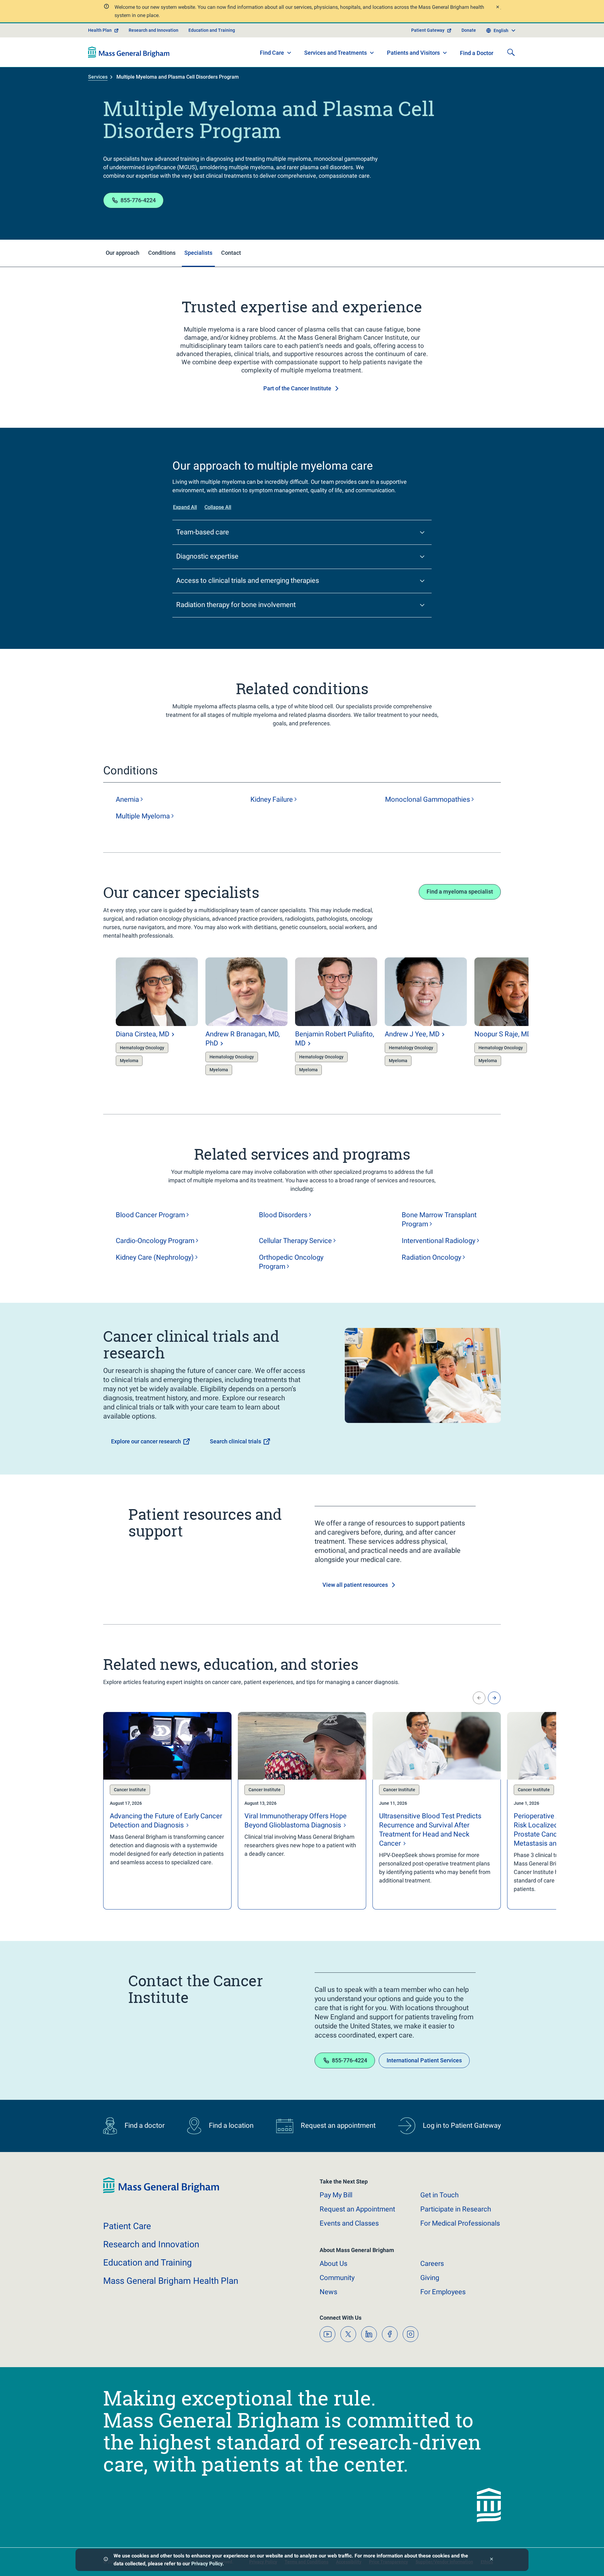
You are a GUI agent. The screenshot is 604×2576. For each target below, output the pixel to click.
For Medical (460, 2223)
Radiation (431, 1257)
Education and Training (212, 30)
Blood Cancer (150, 1215)
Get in (439, 2195)
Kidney (272, 799)
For (443, 2292)
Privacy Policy (207, 2564)
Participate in (456, 2209)
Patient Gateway (428, 30)
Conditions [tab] (162, 253)
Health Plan (100, 30)
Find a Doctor (477, 53)
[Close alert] (497, 8)
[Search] (511, 52)
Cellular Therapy (295, 1241)
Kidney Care (155, 1257)
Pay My (336, 2195)
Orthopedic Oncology (291, 1262)
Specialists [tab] (198, 253)
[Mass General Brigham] (129, 52)
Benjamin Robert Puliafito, (335, 1039)
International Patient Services (424, 2060)
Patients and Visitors (413, 53)
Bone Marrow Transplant (439, 1219)
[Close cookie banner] (492, 2560)
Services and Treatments (336, 53)
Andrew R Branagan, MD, (243, 1039)
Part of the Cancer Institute (297, 388)
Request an (357, 2209)
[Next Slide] (494, 1698)
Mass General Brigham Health (171, 2281)
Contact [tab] (231, 253)
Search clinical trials (235, 1441)
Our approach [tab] (123, 253)
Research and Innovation (154, 30)
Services (98, 77)
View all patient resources (355, 1585)
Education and (148, 2263)
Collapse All (218, 507)
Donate (469, 30)
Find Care (272, 53)
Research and (151, 2244)
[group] (144, 1018)
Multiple (143, 816)
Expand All (185, 507)
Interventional (439, 1241)
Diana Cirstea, (143, 1034)
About (333, 2264)
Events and (349, 2223)
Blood (283, 1215)
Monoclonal (428, 799)
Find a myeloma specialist (460, 892)
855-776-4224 (138, 200)
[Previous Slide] (479, 1698)
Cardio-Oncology (155, 1241)
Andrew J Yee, (412, 1034)
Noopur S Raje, (503, 1034)
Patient (127, 2226)
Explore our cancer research (146, 1441)
